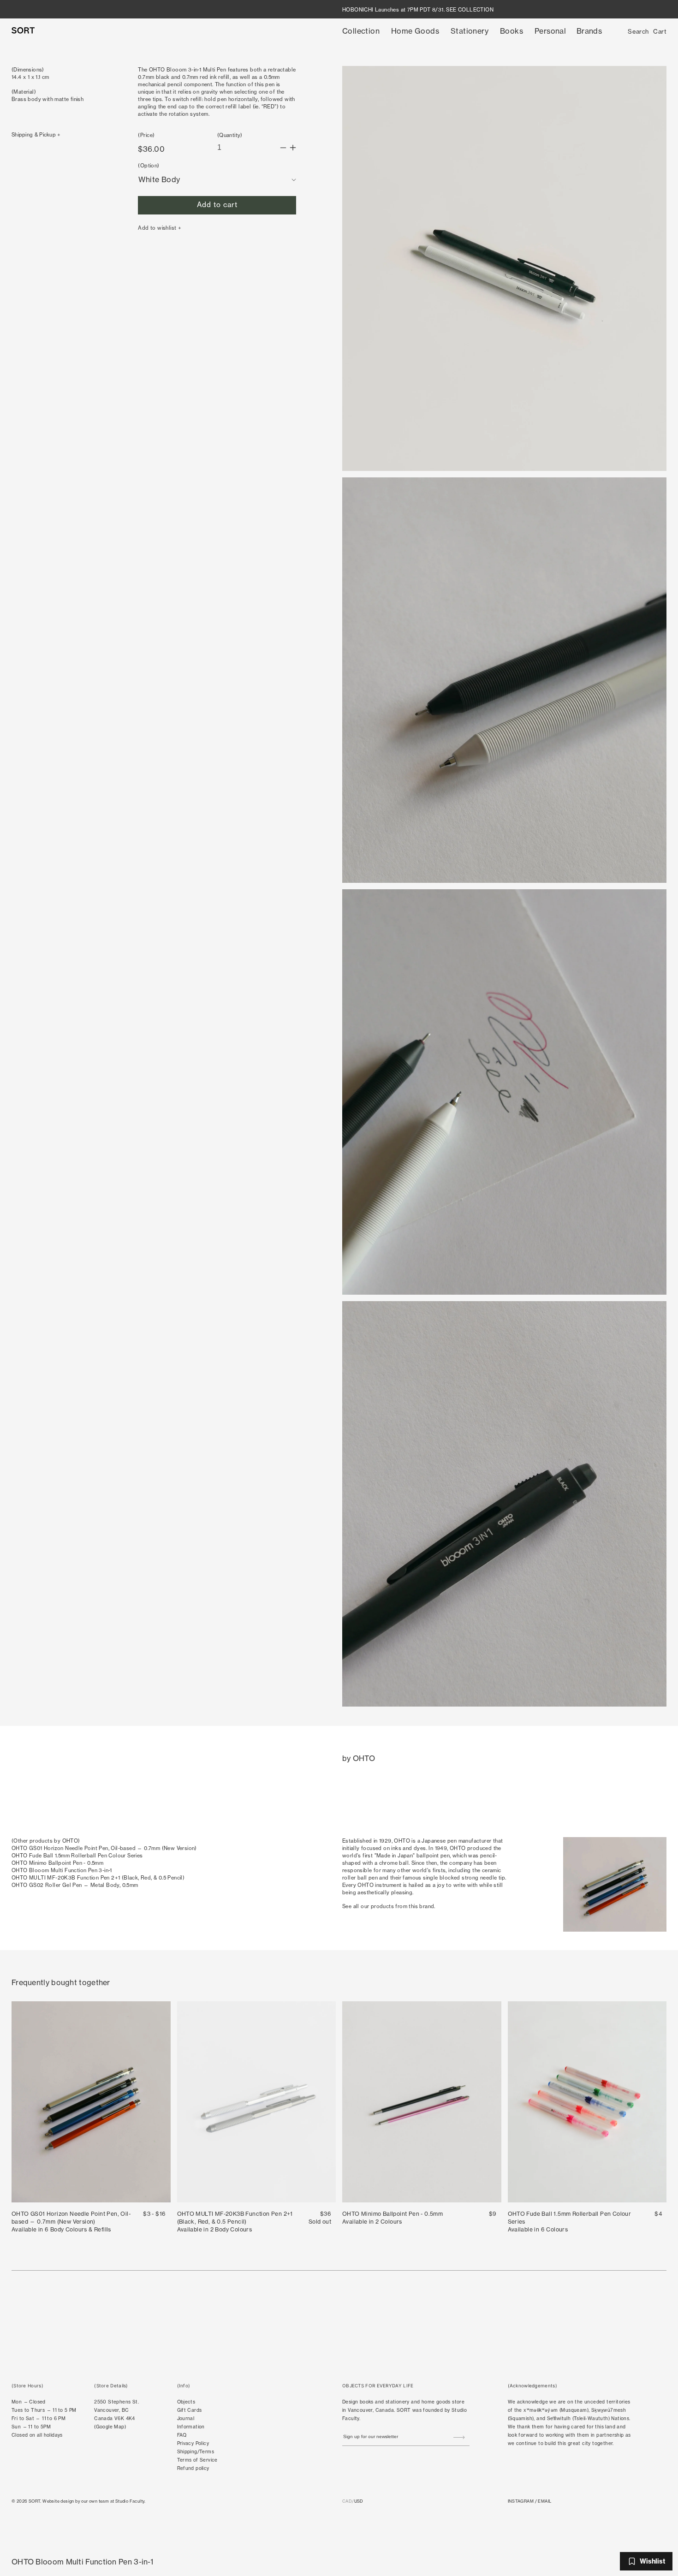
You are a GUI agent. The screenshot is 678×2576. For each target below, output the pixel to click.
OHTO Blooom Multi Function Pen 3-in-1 (62, 1870)
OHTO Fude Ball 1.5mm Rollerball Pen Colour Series (77, 1856)
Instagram (521, 2501)
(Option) (149, 166)
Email (544, 2501)
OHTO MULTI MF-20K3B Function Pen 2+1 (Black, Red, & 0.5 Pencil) (98, 1878)
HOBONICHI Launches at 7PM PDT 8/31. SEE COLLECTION (418, 10)
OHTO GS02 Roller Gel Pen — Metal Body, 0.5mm (75, 1885)
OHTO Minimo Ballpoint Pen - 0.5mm (57, 1863)
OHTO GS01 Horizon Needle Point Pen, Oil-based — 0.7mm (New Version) (104, 1848)
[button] (361, 31)
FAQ (182, 2435)
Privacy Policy (193, 2443)
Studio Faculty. (131, 2501)
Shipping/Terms (196, 2452)
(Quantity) (230, 135)
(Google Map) (110, 2427)
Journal (186, 2418)
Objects (186, 2402)
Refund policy (193, 2468)
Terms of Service (197, 2460)
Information (191, 2427)
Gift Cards (190, 2410)
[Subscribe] (459, 2438)
